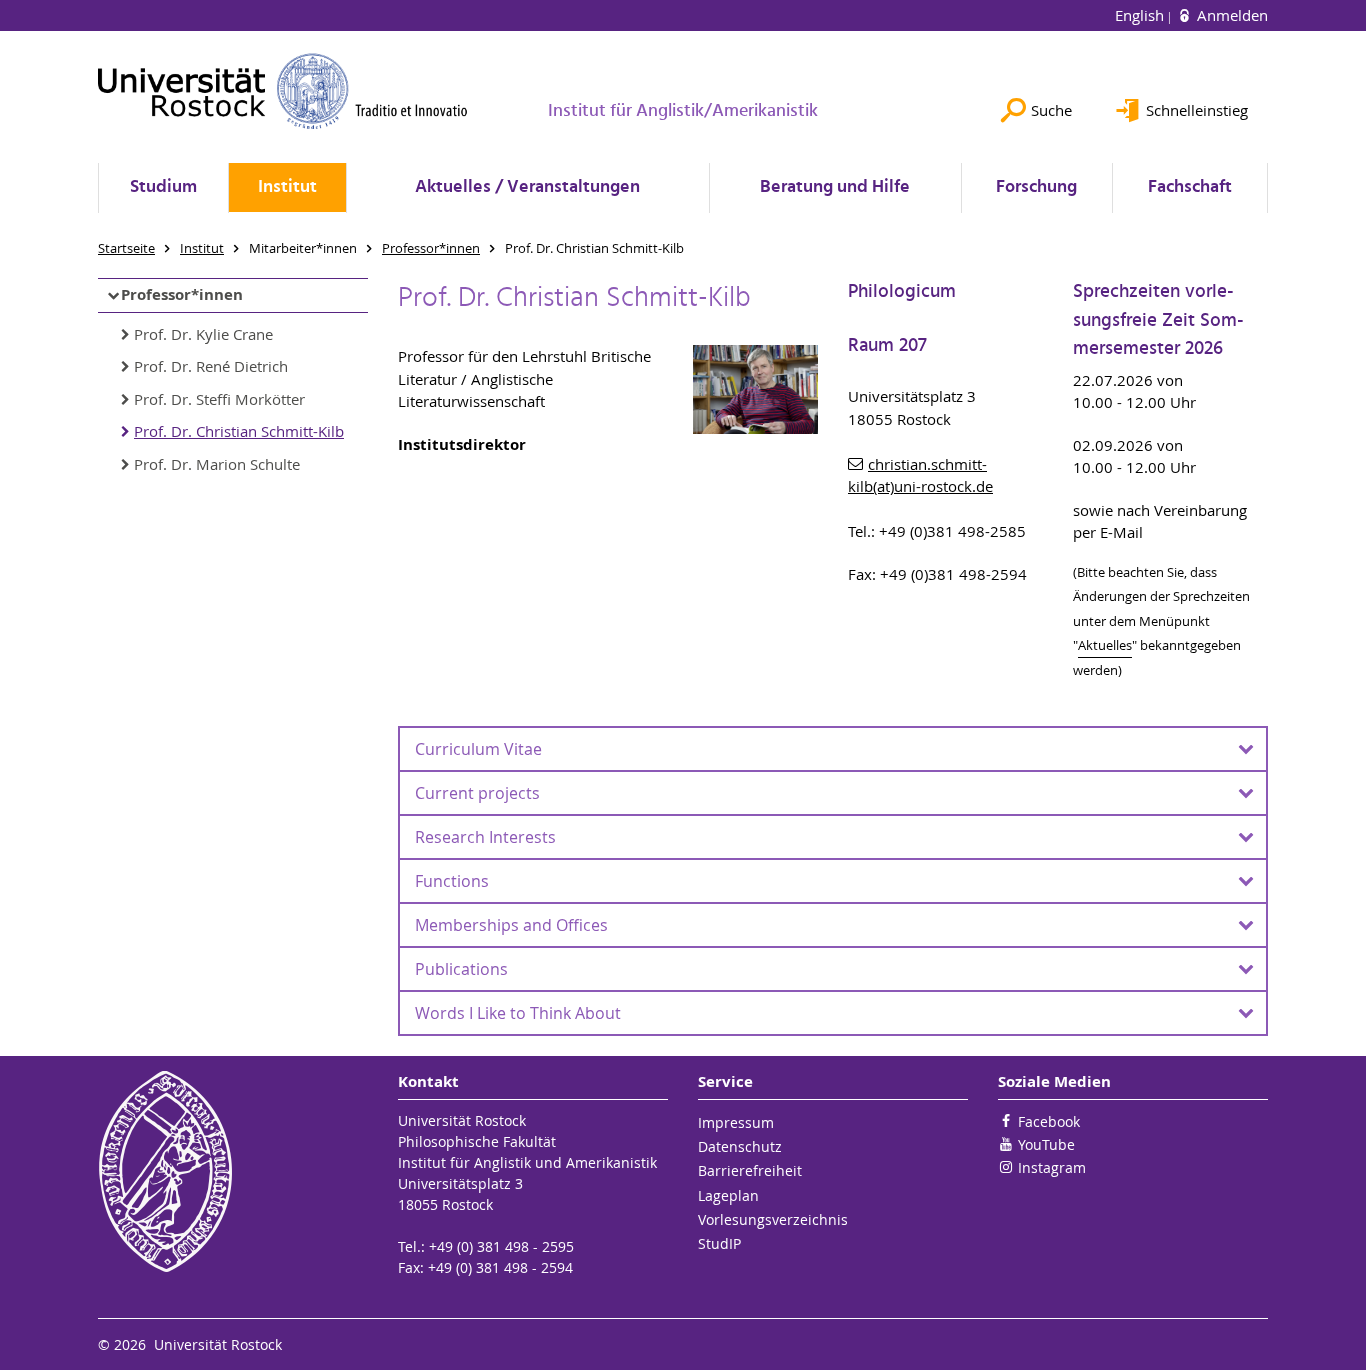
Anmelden (1230, 15)
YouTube (1046, 1144)
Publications (461, 969)
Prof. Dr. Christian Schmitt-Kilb (239, 431)
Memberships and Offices (511, 925)
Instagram (1052, 1167)
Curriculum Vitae (478, 749)
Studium (163, 187)
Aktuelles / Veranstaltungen (527, 187)
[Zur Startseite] (283, 91)
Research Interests (485, 837)
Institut (287, 187)
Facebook (1049, 1121)
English (1141, 15)
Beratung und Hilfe (835, 187)
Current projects (477, 793)
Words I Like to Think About (518, 1013)
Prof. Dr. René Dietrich (211, 366)
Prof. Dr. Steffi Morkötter (219, 399)
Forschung (1036, 187)
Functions (452, 881)
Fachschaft (1190, 187)
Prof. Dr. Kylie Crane (203, 334)
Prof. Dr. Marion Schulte (217, 464)
